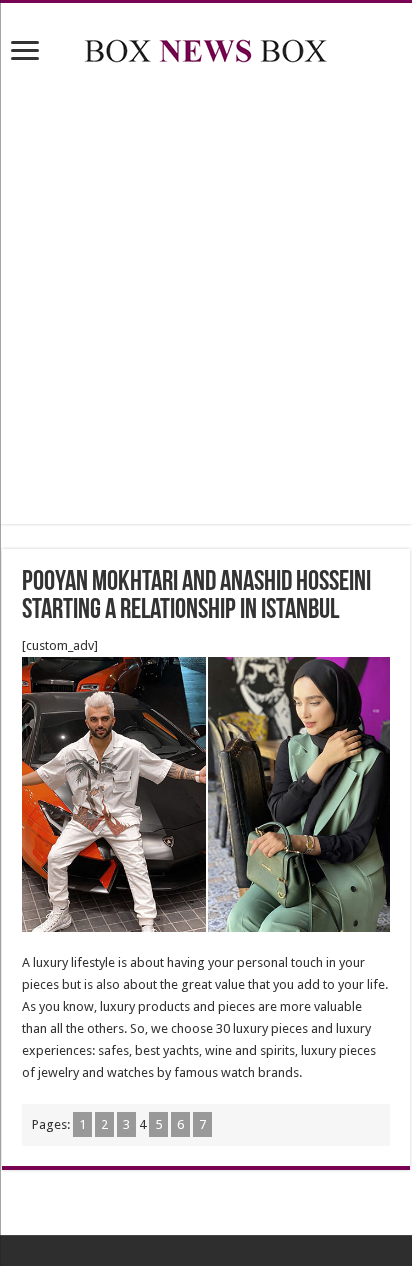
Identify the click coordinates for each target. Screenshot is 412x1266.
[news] (206, 47)
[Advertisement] (206, 298)
